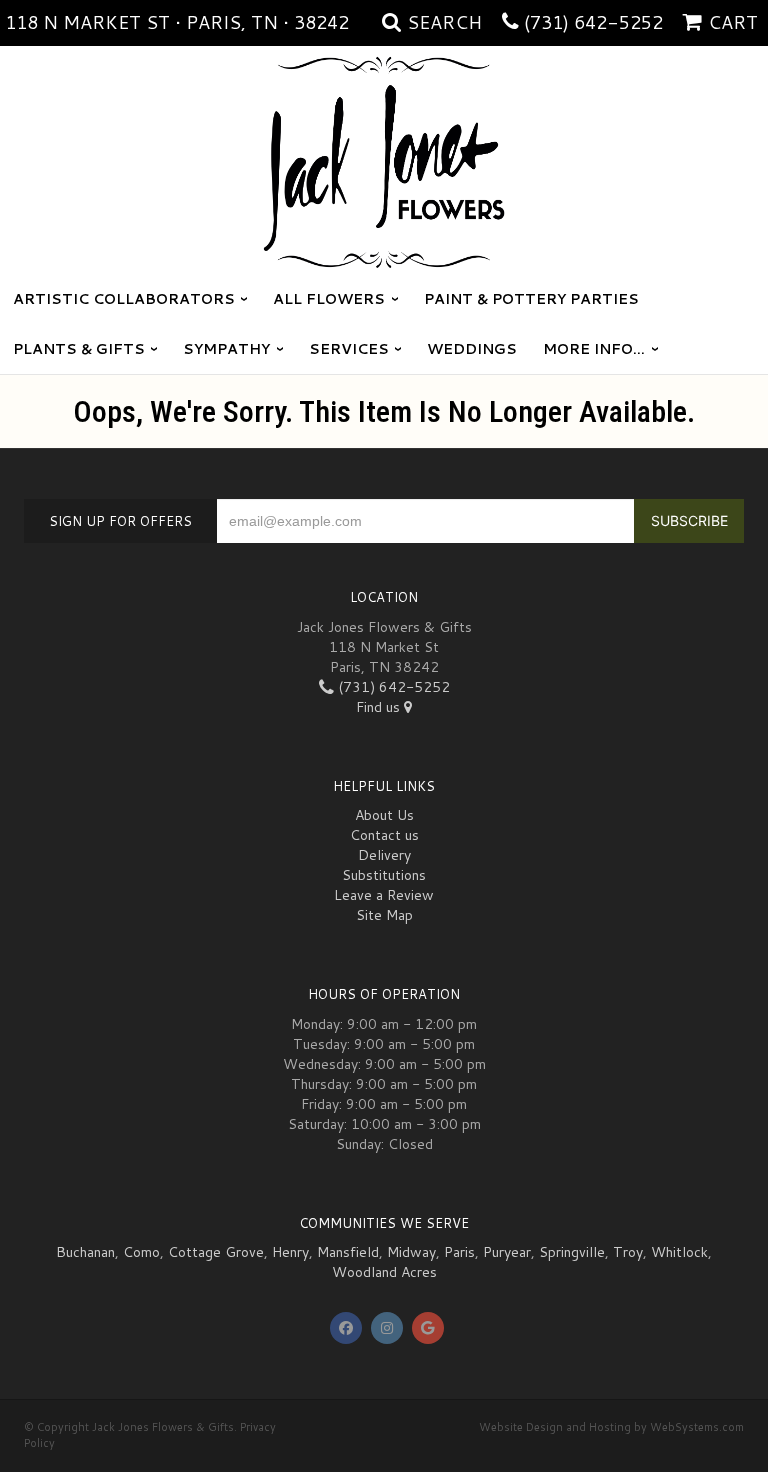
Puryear (507, 1252)
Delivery (384, 855)
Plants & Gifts (79, 349)
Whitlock (679, 1252)
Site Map (384, 915)
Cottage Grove (216, 1252)
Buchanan (85, 1252)
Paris (459, 1252)
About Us (384, 815)
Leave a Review (384, 895)
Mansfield (348, 1252)
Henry (290, 1252)
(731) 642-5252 (593, 22)
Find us (380, 707)
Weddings (472, 349)
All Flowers (329, 299)
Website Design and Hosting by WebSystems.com (611, 1427)
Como (141, 1252)
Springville (572, 1252)
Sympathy (226, 349)
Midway (411, 1252)
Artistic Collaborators (124, 299)
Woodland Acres (384, 1272)
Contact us (384, 835)
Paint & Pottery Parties (531, 299)
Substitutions (384, 875)
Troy (628, 1252)
